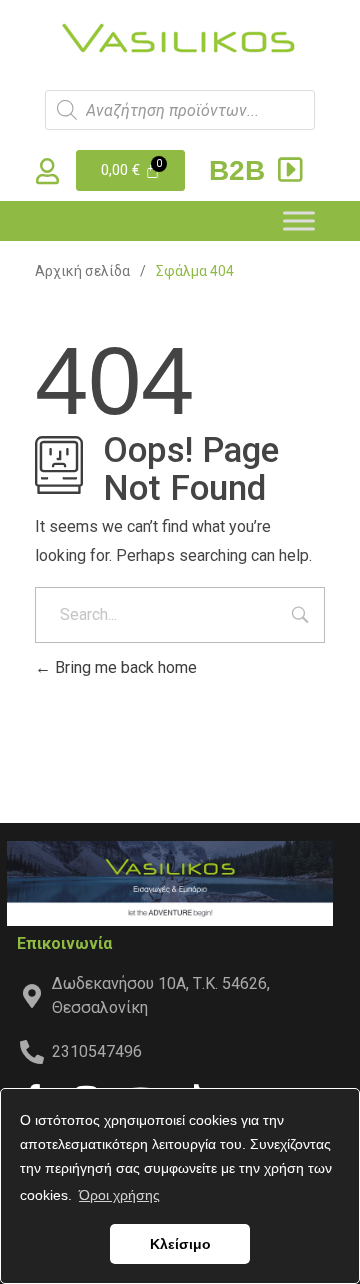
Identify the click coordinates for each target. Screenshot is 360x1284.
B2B (241, 170)
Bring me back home (124, 667)
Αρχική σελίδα (82, 271)
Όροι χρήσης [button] (119, 1195)
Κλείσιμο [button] (180, 1244)
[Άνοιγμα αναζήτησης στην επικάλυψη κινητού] (180, 110)
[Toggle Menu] (299, 220)
